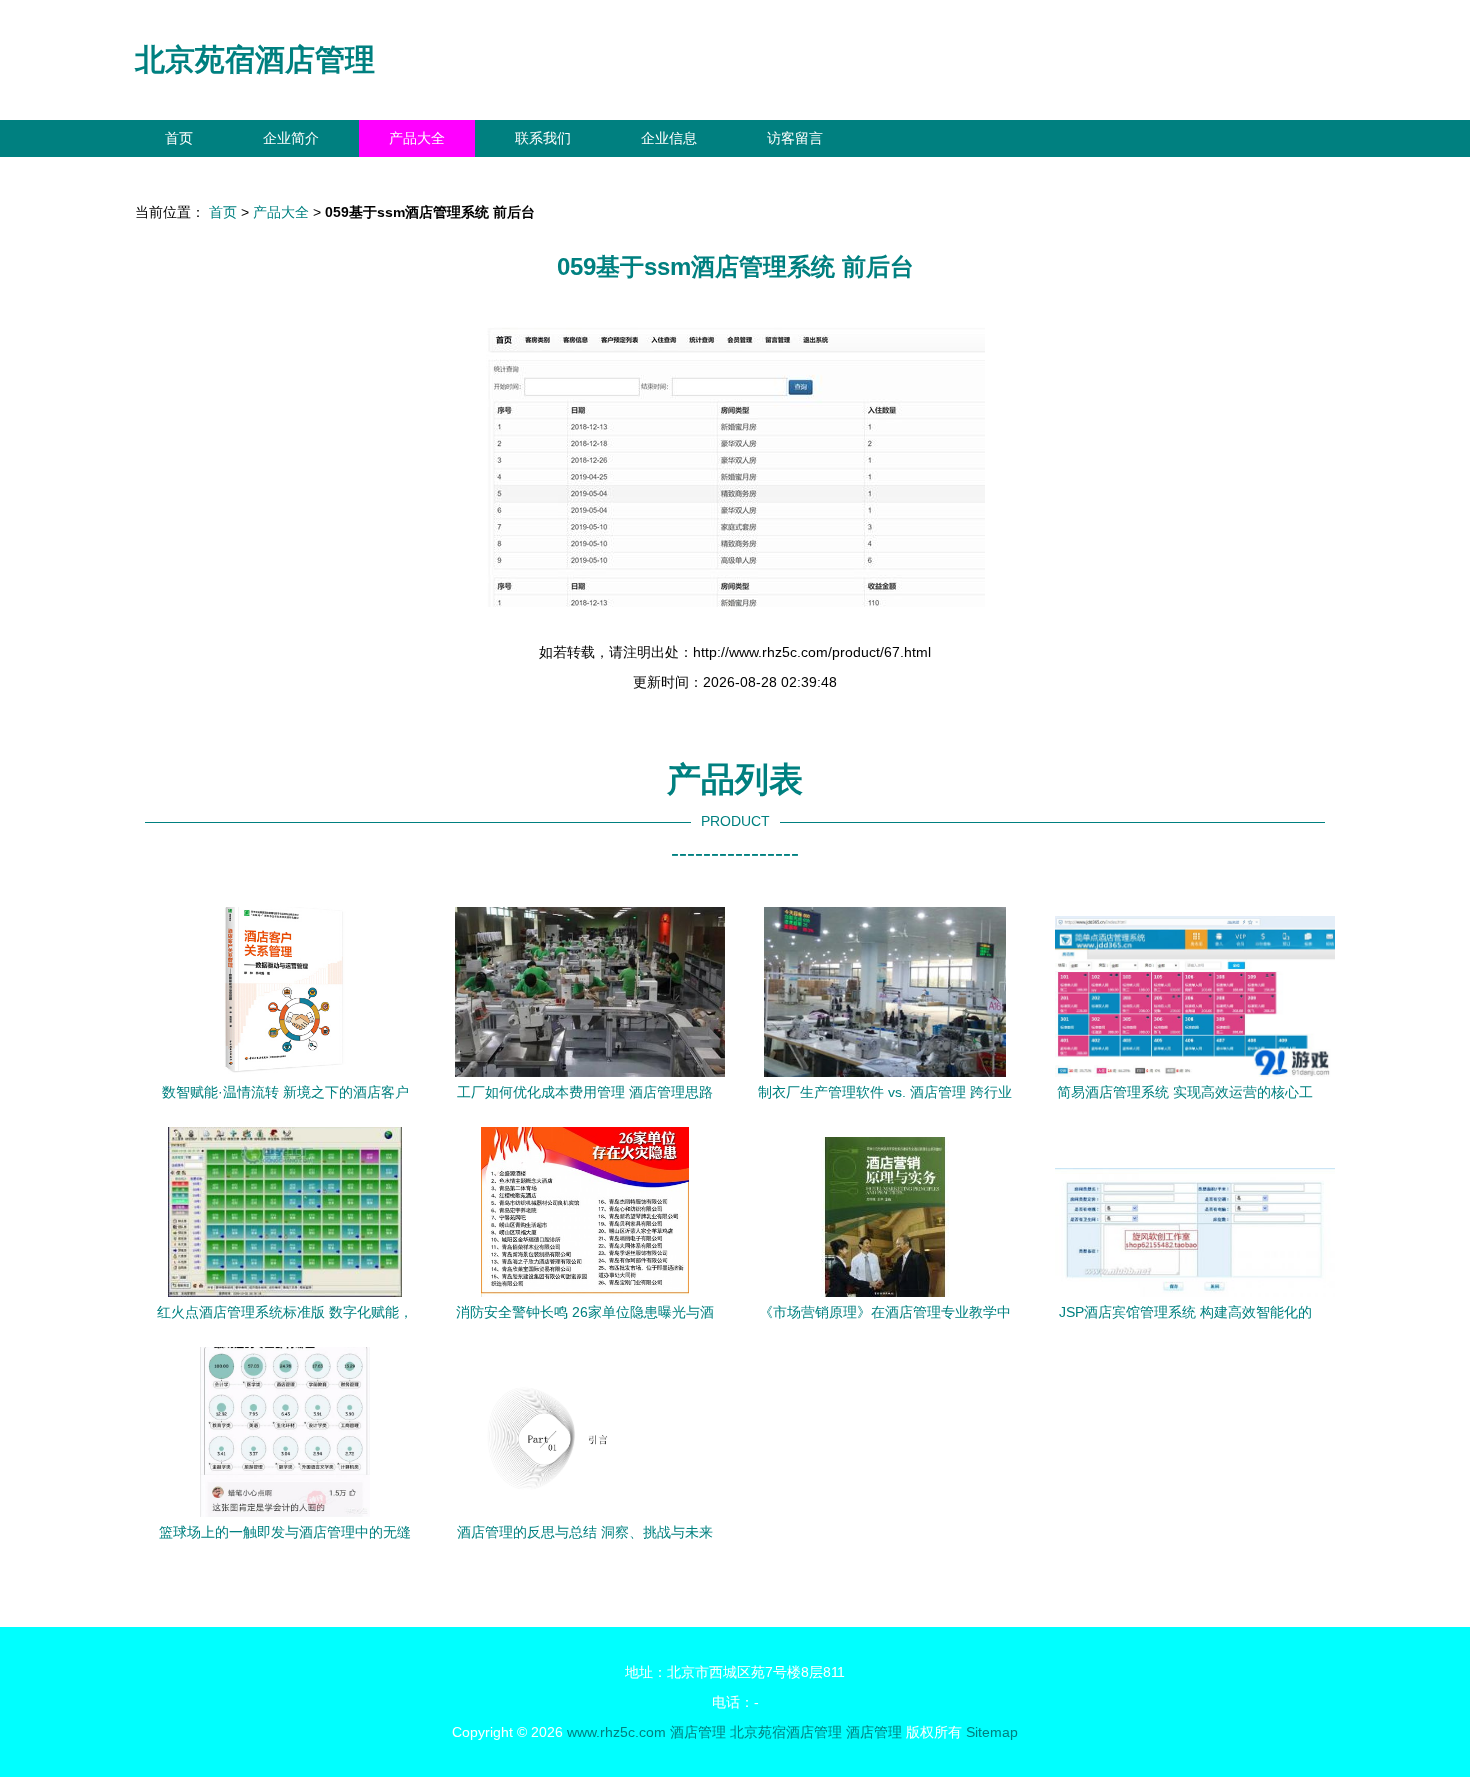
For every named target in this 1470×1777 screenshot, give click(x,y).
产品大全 (417, 138)
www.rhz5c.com (616, 1732)
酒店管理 (698, 1732)
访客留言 (795, 138)
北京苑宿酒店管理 (255, 59)
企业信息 (669, 138)
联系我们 (543, 138)
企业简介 (291, 138)
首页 (179, 138)
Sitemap (992, 1732)
